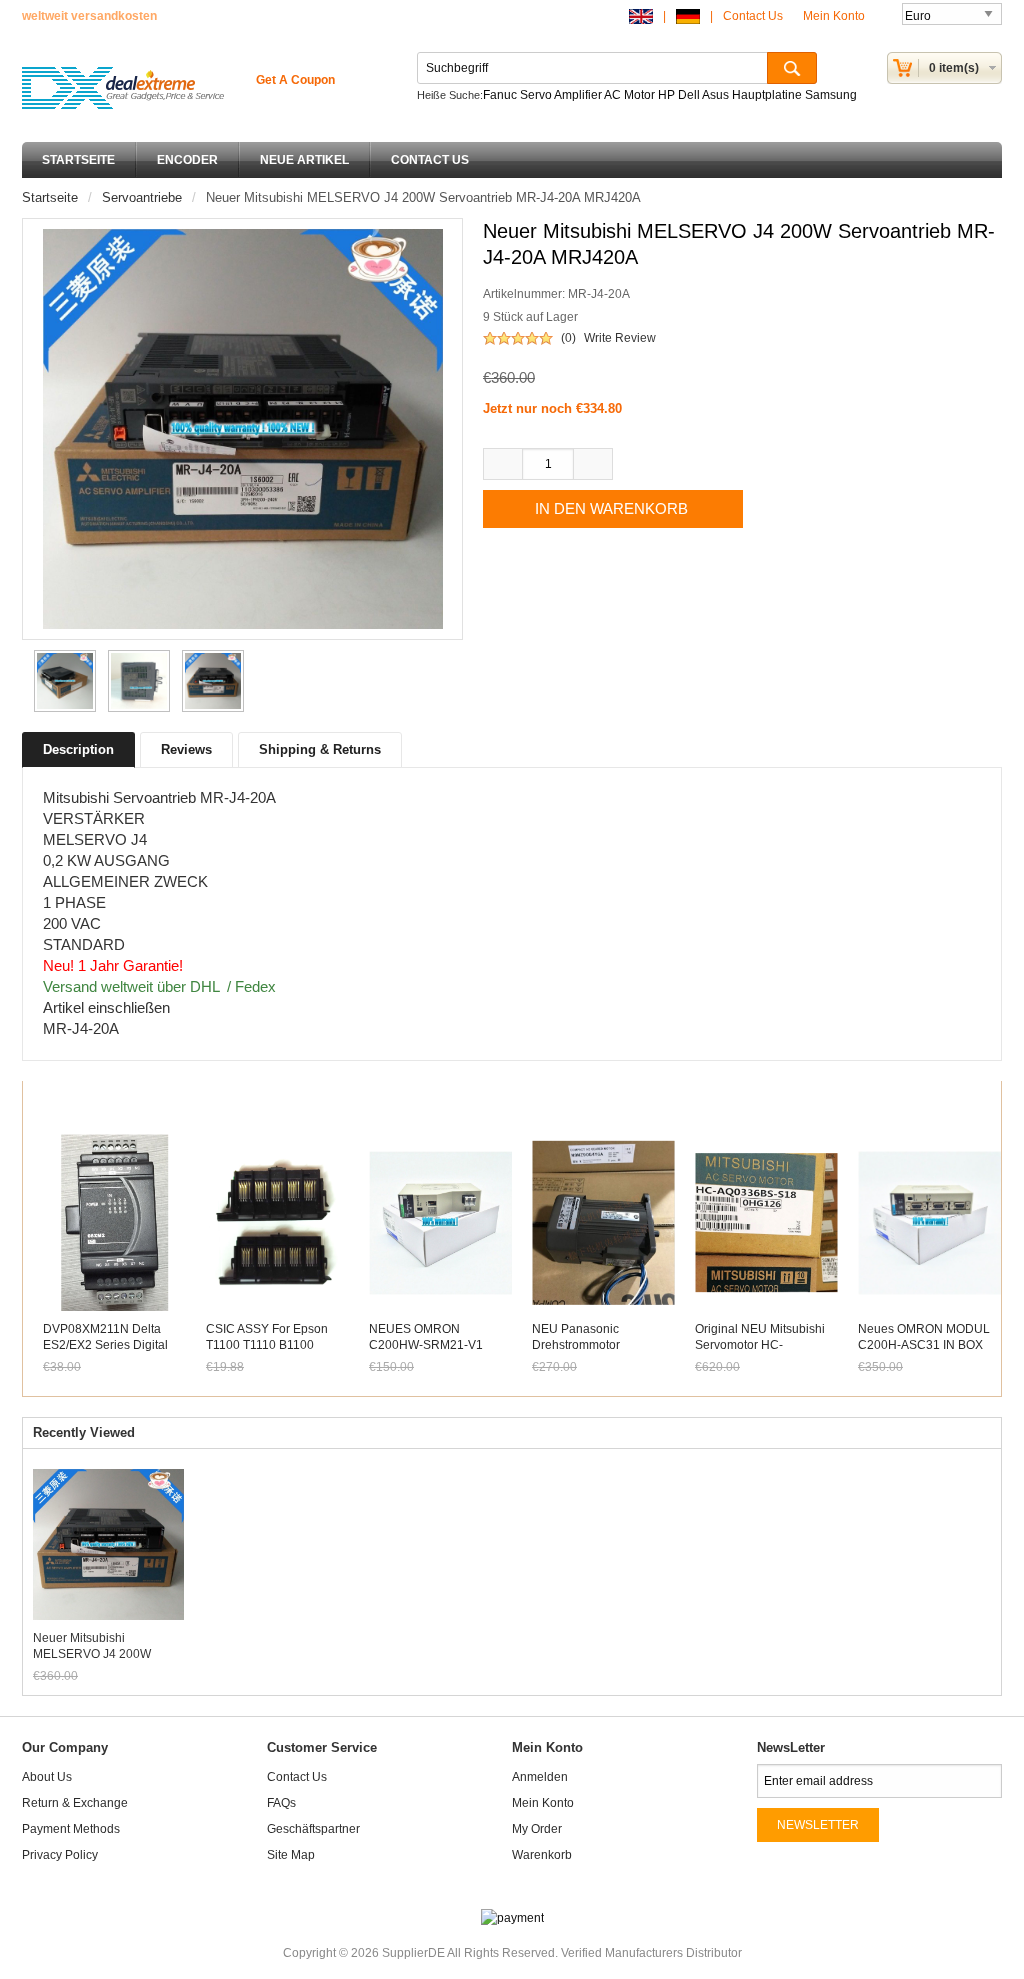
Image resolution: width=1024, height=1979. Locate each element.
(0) (568, 338)
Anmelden (540, 1777)
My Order (537, 1829)
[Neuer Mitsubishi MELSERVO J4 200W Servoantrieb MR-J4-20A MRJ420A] (62, 681)
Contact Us (753, 16)
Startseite (78, 160)
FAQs (281, 1803)
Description (78, 749)
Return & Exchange (75, 1803)
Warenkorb (542, 1855)
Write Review (620, 338)
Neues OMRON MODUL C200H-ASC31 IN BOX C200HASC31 (924, 1345)
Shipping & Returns (320, 749)
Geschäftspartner (313, 1829)
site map (291, 1855)
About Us (47, 1777)
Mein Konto (835, 16)
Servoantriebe (142, 197)
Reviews (186, 749)
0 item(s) (954, 68)
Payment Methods (71, 1829)
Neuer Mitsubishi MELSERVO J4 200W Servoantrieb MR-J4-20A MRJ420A (100, 1646)
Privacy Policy (60, 1855)
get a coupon (295, 80)
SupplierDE (413, 1953)
